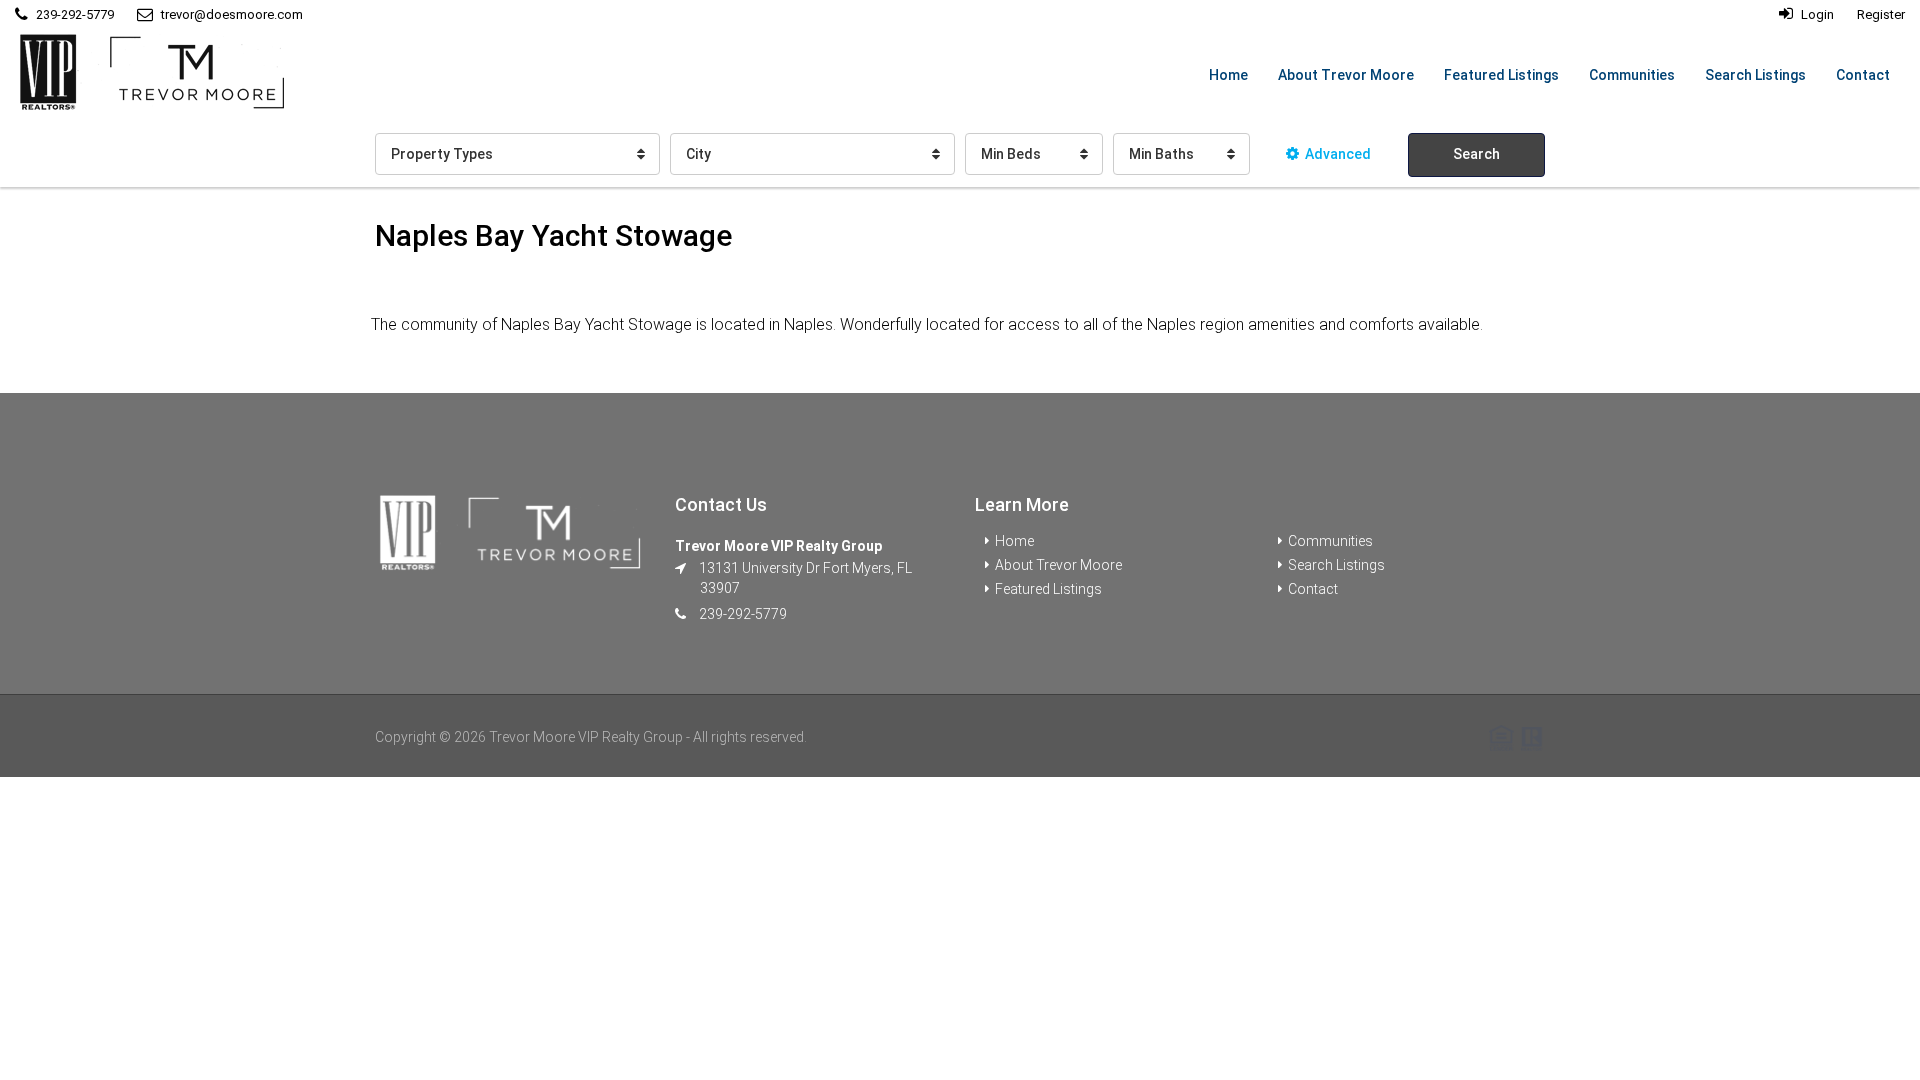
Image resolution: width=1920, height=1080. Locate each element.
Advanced (1338, 154)
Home (1228, 75)
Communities (1632, 75)
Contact (1863, 75)
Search (1476, 154)
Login (1816, 14)
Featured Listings (1501, 75)
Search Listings (1755, 75)
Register (1881, 14)
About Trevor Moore (1346, 75)
